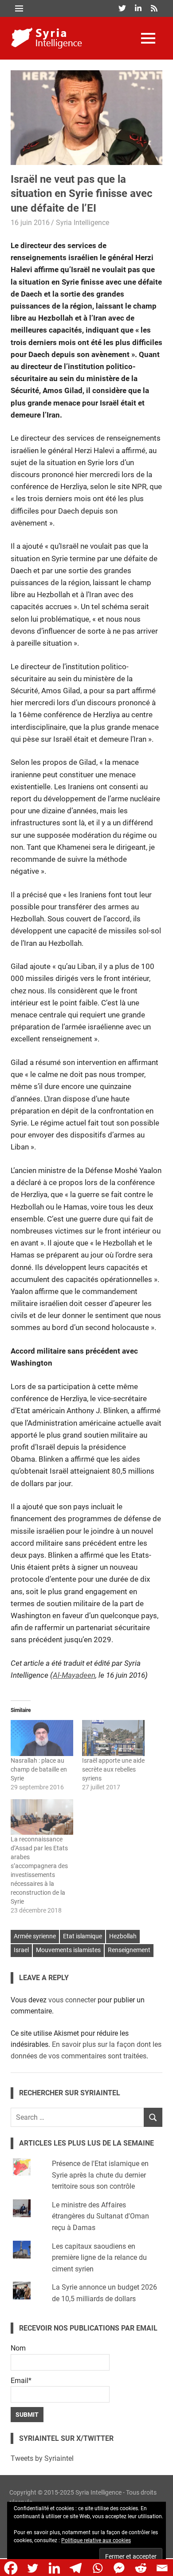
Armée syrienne (35, 1936)
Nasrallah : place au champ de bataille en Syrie (39, 1769)
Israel (21, 1950)
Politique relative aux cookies (96, 2540)
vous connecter (72, 2000)
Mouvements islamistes (68, 1950)
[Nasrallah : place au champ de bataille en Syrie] (42, 1738)
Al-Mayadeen (74, 1675)
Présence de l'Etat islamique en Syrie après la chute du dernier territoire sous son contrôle (100, 2175)
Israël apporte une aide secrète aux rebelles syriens (113, 1769)
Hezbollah (123, 1936)
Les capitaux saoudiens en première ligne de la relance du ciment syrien (99, 2258)
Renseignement (129, 1950)
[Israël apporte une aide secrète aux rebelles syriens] (113, 1738)
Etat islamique (83, 1936)
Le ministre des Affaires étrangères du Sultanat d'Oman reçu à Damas (100, 2216)
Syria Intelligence (83, 223)
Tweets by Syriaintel (42, 2458)
